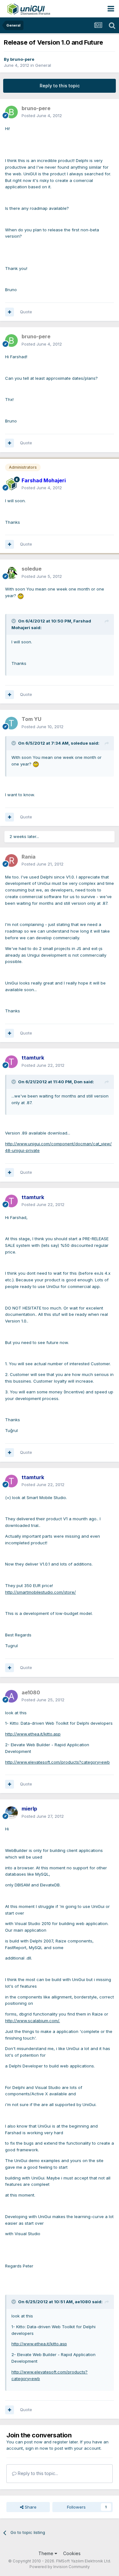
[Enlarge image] (21, 596)
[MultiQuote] (10, 312)
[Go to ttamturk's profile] (11, 1062)
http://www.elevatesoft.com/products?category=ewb (57, 1762)
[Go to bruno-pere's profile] (11, 112)
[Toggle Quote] (14, 621)
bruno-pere (22, 59)
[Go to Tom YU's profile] (11, 723)
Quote (26, 312)
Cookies (72, 2553)
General (43, 65)
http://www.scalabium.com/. (33, 2021)
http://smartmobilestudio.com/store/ (40, 1592)
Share (30, 2507)
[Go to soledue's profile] (11, 573)
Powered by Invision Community (60, 2567)
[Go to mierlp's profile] (11, 1813)
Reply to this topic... (37, 2473)
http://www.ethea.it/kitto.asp (33, 1734)
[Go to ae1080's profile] (11, 1696)
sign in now (37, 2448)
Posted (42, 116)
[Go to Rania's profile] (11, 860)
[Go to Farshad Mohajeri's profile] (11, 484)
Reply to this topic (60, 86)
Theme (46, 2553)
